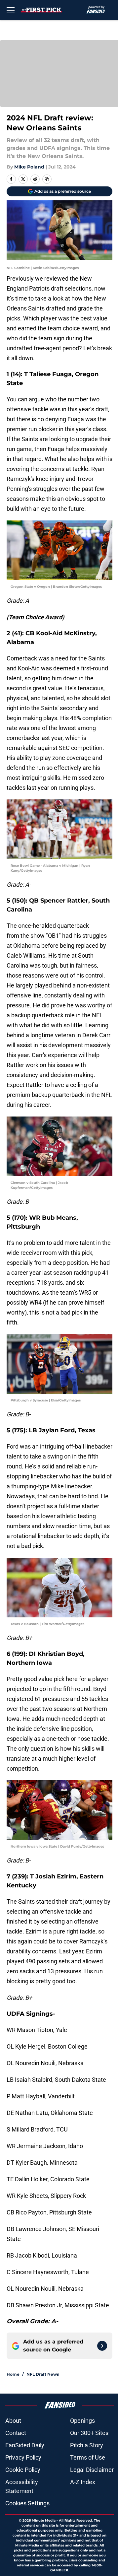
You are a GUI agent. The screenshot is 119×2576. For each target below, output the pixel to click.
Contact (16, 2433)
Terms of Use (88, 2457)
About (13, 2421)
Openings (82, 2421)
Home (13, 2374)
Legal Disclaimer (92, 2470)
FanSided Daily (25, 2445)
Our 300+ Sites (89, 2433)
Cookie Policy (23, 2470)
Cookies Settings (27, 2503)
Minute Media (44, 2520)
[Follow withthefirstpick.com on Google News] (102, 2346)
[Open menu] (11, 10)
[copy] (47, 179)
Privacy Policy (23, 2457)
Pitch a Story (87, 2445)
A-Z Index (83, 2482)
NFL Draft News (43, 2374)
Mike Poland (29, 167)
